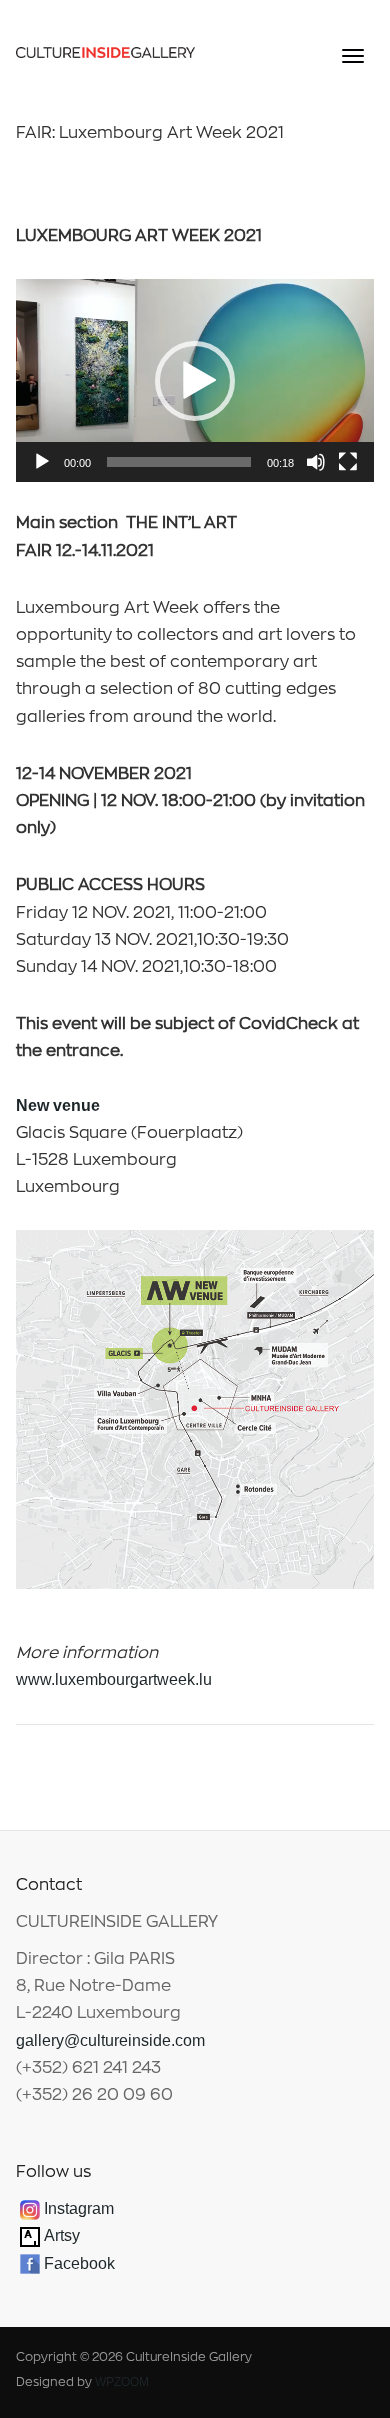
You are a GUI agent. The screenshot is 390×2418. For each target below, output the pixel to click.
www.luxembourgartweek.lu (114, 1679)
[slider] (179, 462)
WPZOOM (122, 2382)
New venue (58, 1105)
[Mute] (316, 462)
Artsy (60, 2235)
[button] (195, 381)
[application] (195, 380)
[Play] (42, 462)
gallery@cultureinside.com (110, 2040)
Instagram (79, 2208)
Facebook (79, 2263)
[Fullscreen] (348, 462)
